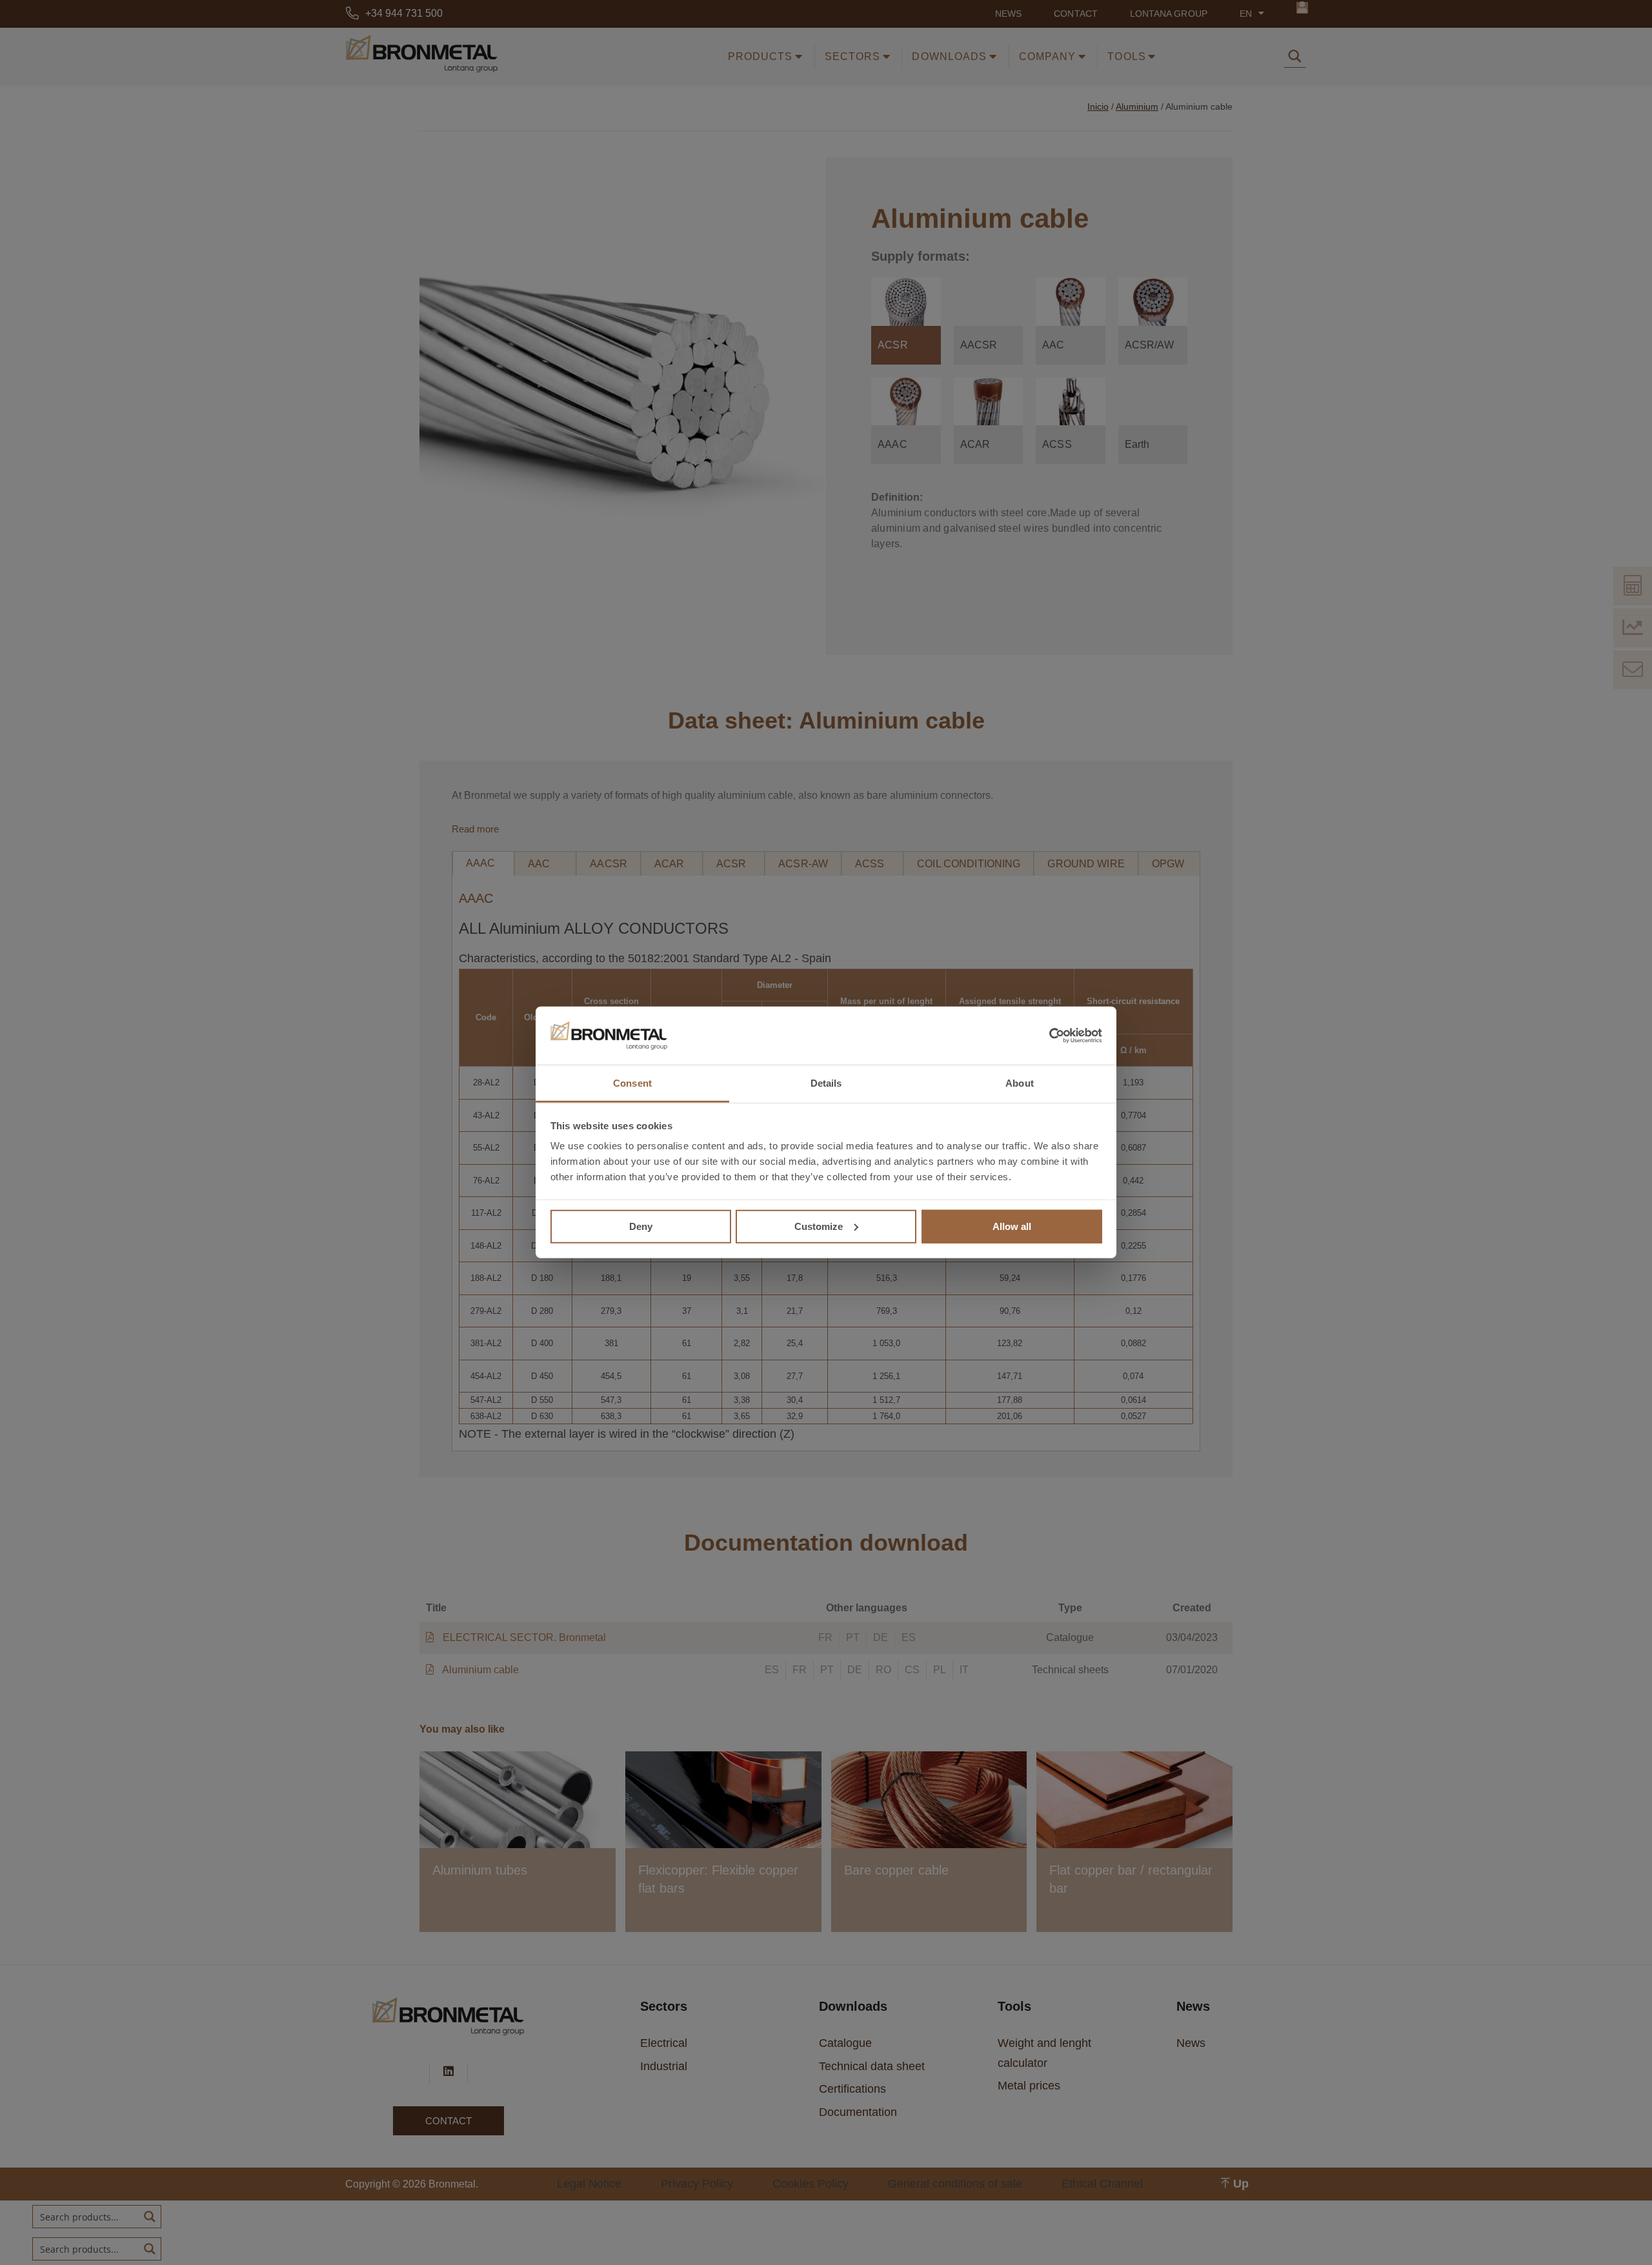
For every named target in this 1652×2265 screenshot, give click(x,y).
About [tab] (1020, 1083)
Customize (819, 1226)
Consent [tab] (632, 1083)
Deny (641, 1226)
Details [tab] (826, 1083)
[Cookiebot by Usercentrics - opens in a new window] (1046, 1036)
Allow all (1012, 1226)
